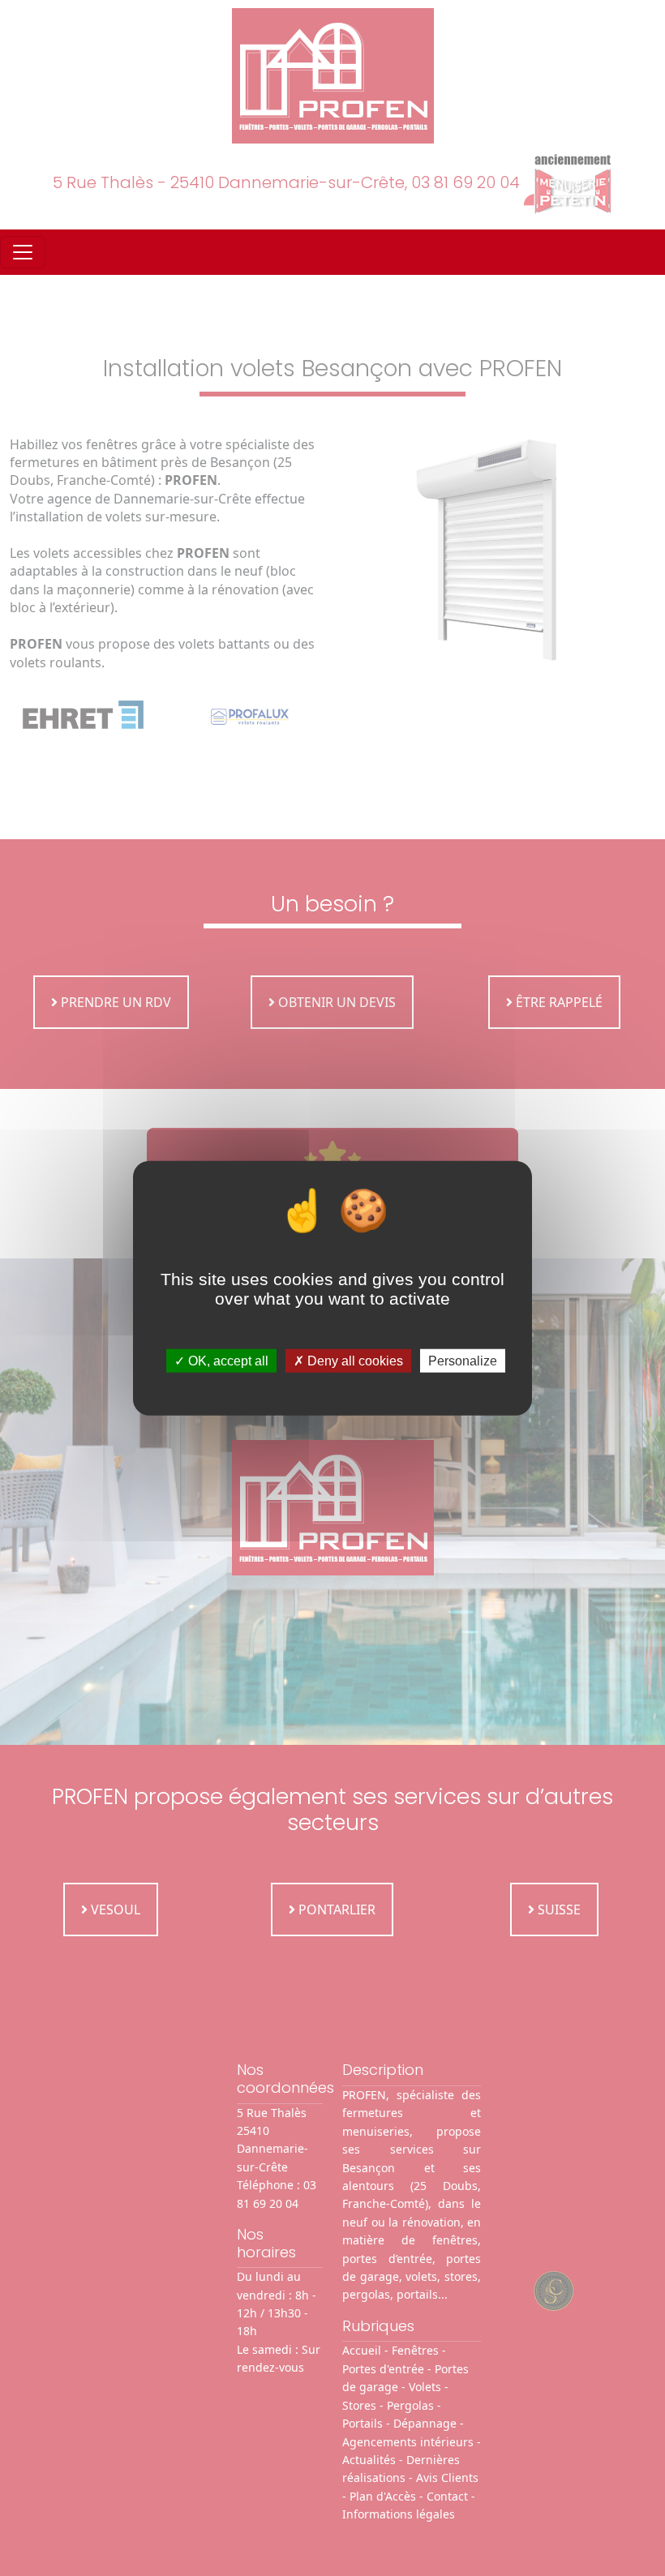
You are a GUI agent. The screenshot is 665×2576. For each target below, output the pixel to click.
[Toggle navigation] (23, 252)
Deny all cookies (354, 1361)
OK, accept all (227, 1361)
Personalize (463, 1361)
